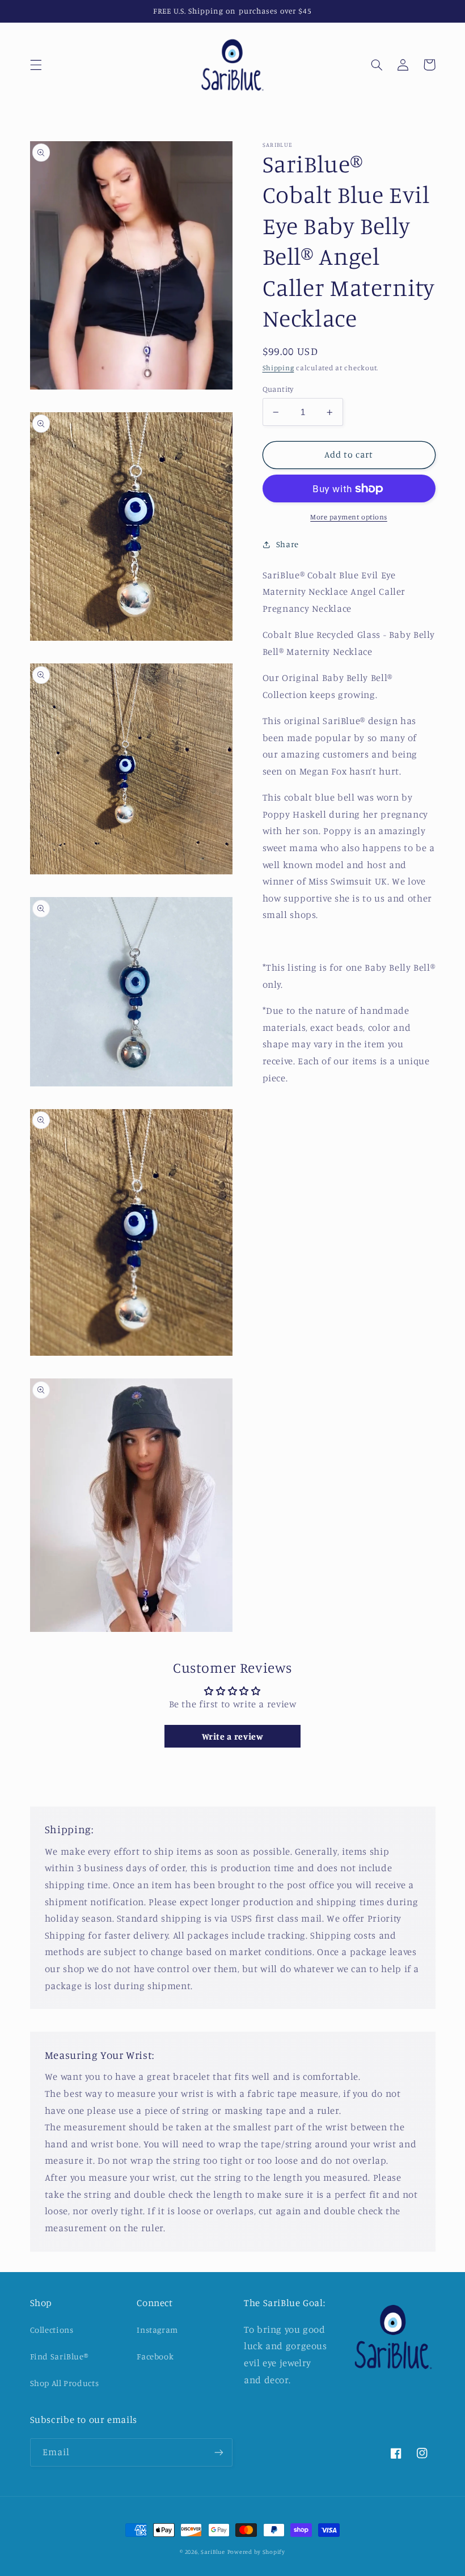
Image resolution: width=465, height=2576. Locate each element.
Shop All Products (65, 2383)
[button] (36, 65)
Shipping (278, 368)
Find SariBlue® (59, 2356)
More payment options (349, 517)
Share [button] (288, 544)
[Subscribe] (219, 2452)
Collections (52, 2330)
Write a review (233, 1736)
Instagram (157, 2330)
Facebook (155, 2356)
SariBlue (213, 2552)
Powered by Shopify (256, 2552)
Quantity (278, 389)
